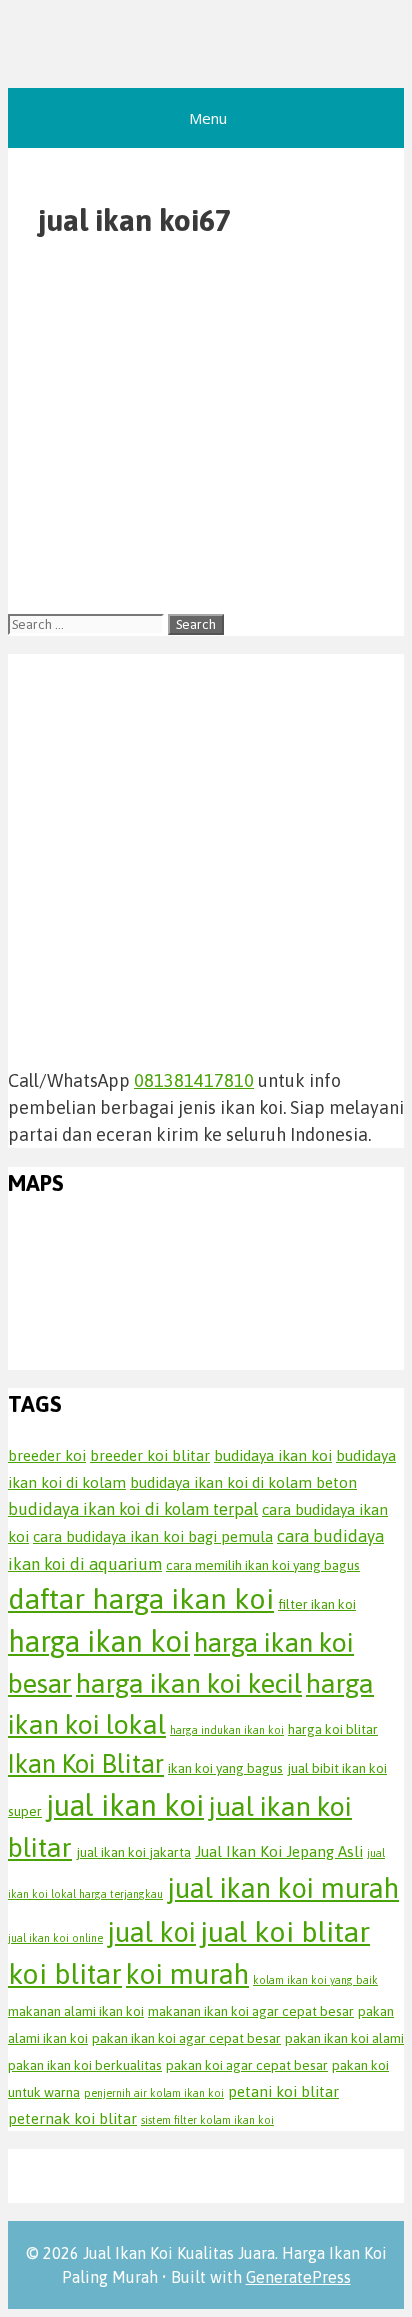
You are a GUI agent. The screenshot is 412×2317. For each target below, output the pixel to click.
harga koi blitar (333, 1729)
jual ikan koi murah (283, 1888)
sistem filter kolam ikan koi (207, 2120)
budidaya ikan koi (273, 1455)
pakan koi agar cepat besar (247, 2065)
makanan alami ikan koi (76, 2011)
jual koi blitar (285, 1931)
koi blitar (65, 1973)
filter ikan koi (317, 1604)
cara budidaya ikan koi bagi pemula (153, 1536)
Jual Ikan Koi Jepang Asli (279, 1851)
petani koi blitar (283, 2091)
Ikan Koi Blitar (86, 1763)
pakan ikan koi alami (344, 2038)
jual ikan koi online (55, 1938)
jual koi (151, 1932)
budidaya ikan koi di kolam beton (243, 1482)
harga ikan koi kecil (189, 1683)
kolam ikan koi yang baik (315, 1980)
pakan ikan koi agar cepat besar (186, 2038)
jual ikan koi (125, 1805)
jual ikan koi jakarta (133, 1852)
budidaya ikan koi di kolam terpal (133, 1509)
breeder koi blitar (150, 1455)
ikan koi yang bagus (225, 1768)
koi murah (187, 1974)
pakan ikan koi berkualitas (85, 2065)
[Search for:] (88, 622)
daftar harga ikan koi (141, 1598)
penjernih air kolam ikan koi (154, 2093)
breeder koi (47, 1455)
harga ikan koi (99, 1641)
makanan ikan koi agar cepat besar (251, 2011)
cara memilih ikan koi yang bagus (263, 1565)
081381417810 (194, 1080)
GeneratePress (298, 2277)
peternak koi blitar (72, 2118)
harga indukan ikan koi (227, 1730)
